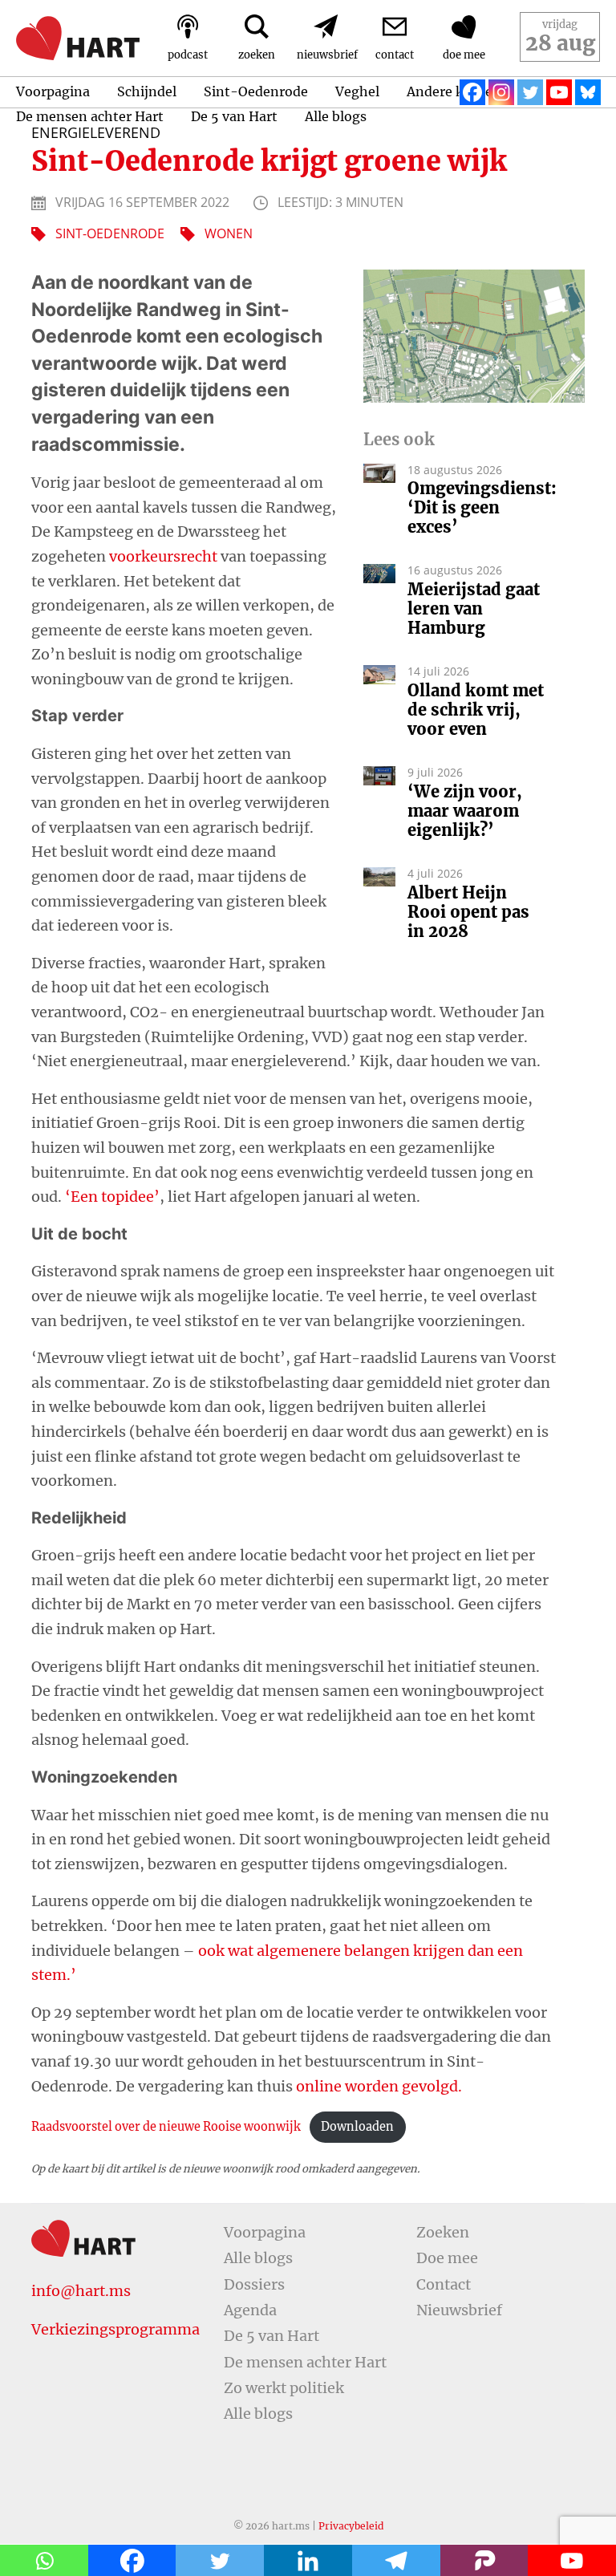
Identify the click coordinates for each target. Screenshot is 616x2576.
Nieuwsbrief (459, 2310)
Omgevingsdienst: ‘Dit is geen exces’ (478, 508)
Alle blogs (336, 116)
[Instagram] (501, 92)
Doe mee (447, 2258)
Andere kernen (454, 91)
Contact (444, 2284)
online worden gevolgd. (379, 2086)
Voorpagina (53, 91)
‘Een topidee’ (112, 1197)
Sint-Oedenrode (256, 91)
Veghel (357, 91)
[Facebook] (472, 92)
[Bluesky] (588, 92)
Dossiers (254, 2284)
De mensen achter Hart (90, 116)
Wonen (229, 233)
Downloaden (357, 2127)
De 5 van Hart (234, 116)
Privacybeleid (351, 2526)
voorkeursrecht (163, 556)
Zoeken (443, 2232)
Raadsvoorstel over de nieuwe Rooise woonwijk (166, 2127)
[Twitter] (530, 92)
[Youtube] (559, 92)
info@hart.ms (81, 2291)
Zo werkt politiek (284, 2388)
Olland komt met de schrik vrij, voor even (476, 710)
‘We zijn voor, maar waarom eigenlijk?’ (465, 811)
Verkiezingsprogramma (115, 2329)
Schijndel (147, 91)
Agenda (250, 2310)
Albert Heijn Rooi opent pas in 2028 (468, 912)
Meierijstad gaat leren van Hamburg (474, 609)
